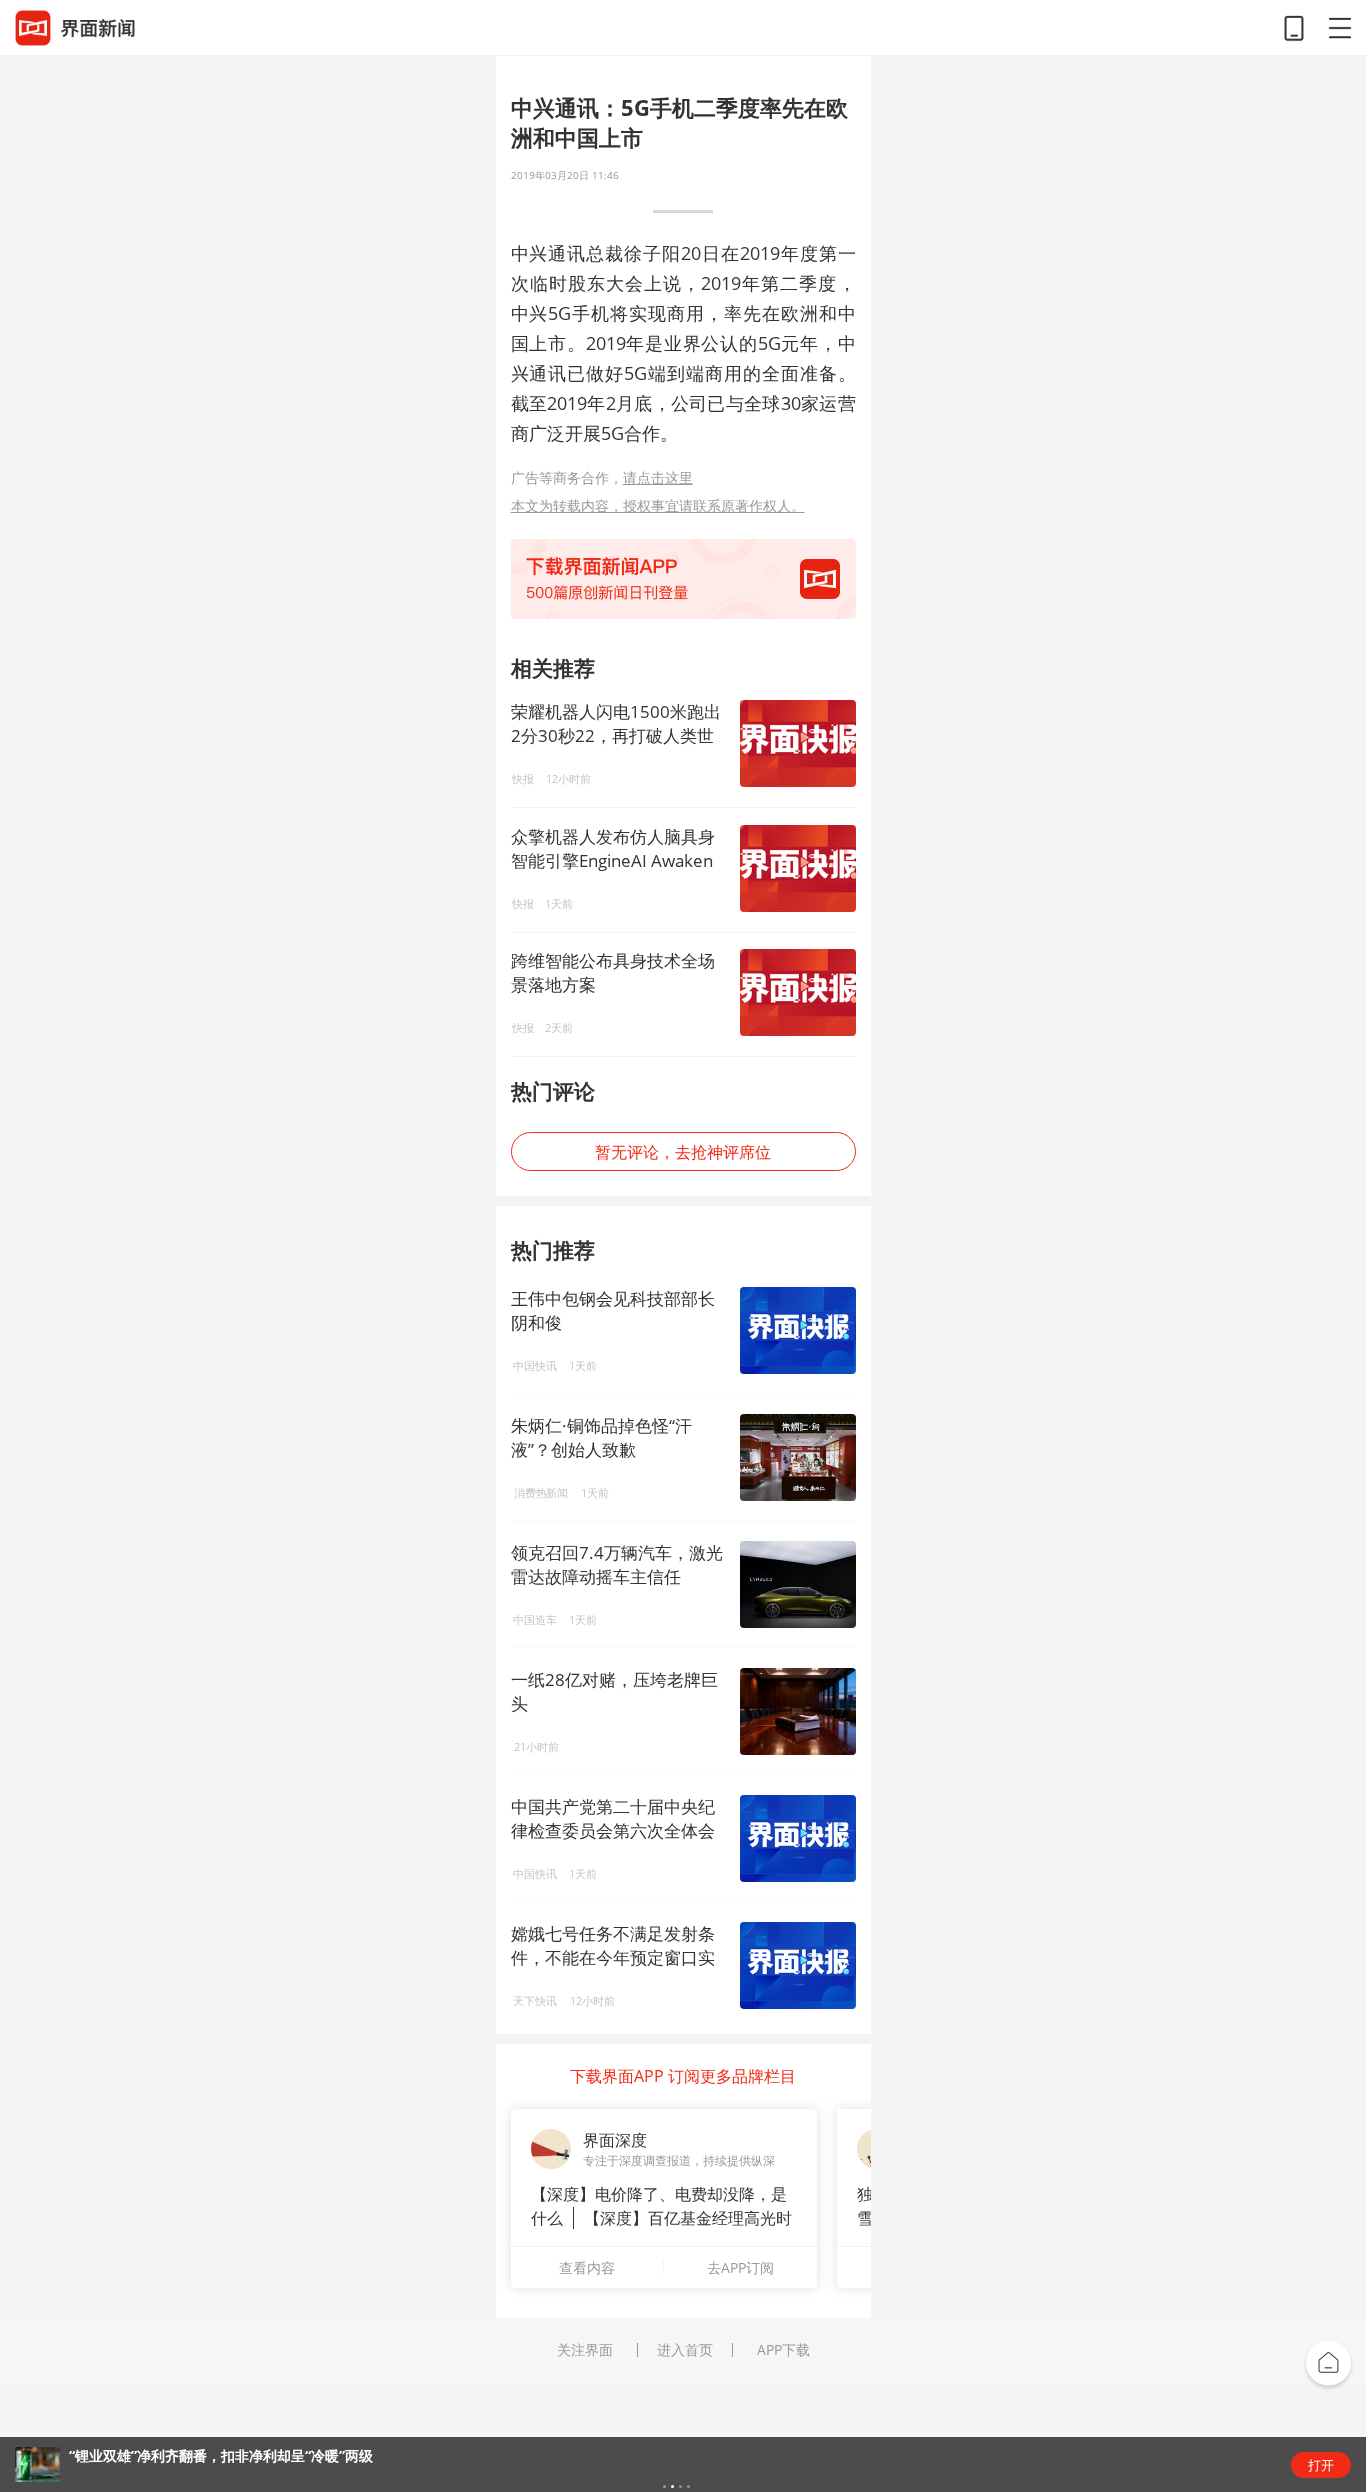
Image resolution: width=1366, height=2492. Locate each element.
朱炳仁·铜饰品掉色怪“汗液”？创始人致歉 (601, 1437)
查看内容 (587, 2267)
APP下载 (783, 2350)
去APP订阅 (740, 2267)
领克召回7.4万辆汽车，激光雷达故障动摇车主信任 (617, 1564)
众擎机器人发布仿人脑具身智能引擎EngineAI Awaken (613, 848)
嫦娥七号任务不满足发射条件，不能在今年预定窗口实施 (613, 1957)
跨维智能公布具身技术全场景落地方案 (613, 972)
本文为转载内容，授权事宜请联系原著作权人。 (658, 505)
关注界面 (585, 2350)
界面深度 (615, 2140)
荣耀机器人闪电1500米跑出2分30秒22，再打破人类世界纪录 (616, 724)
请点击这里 (658, 477)
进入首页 (685, 2350)
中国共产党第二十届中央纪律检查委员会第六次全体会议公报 (613, 1830)
